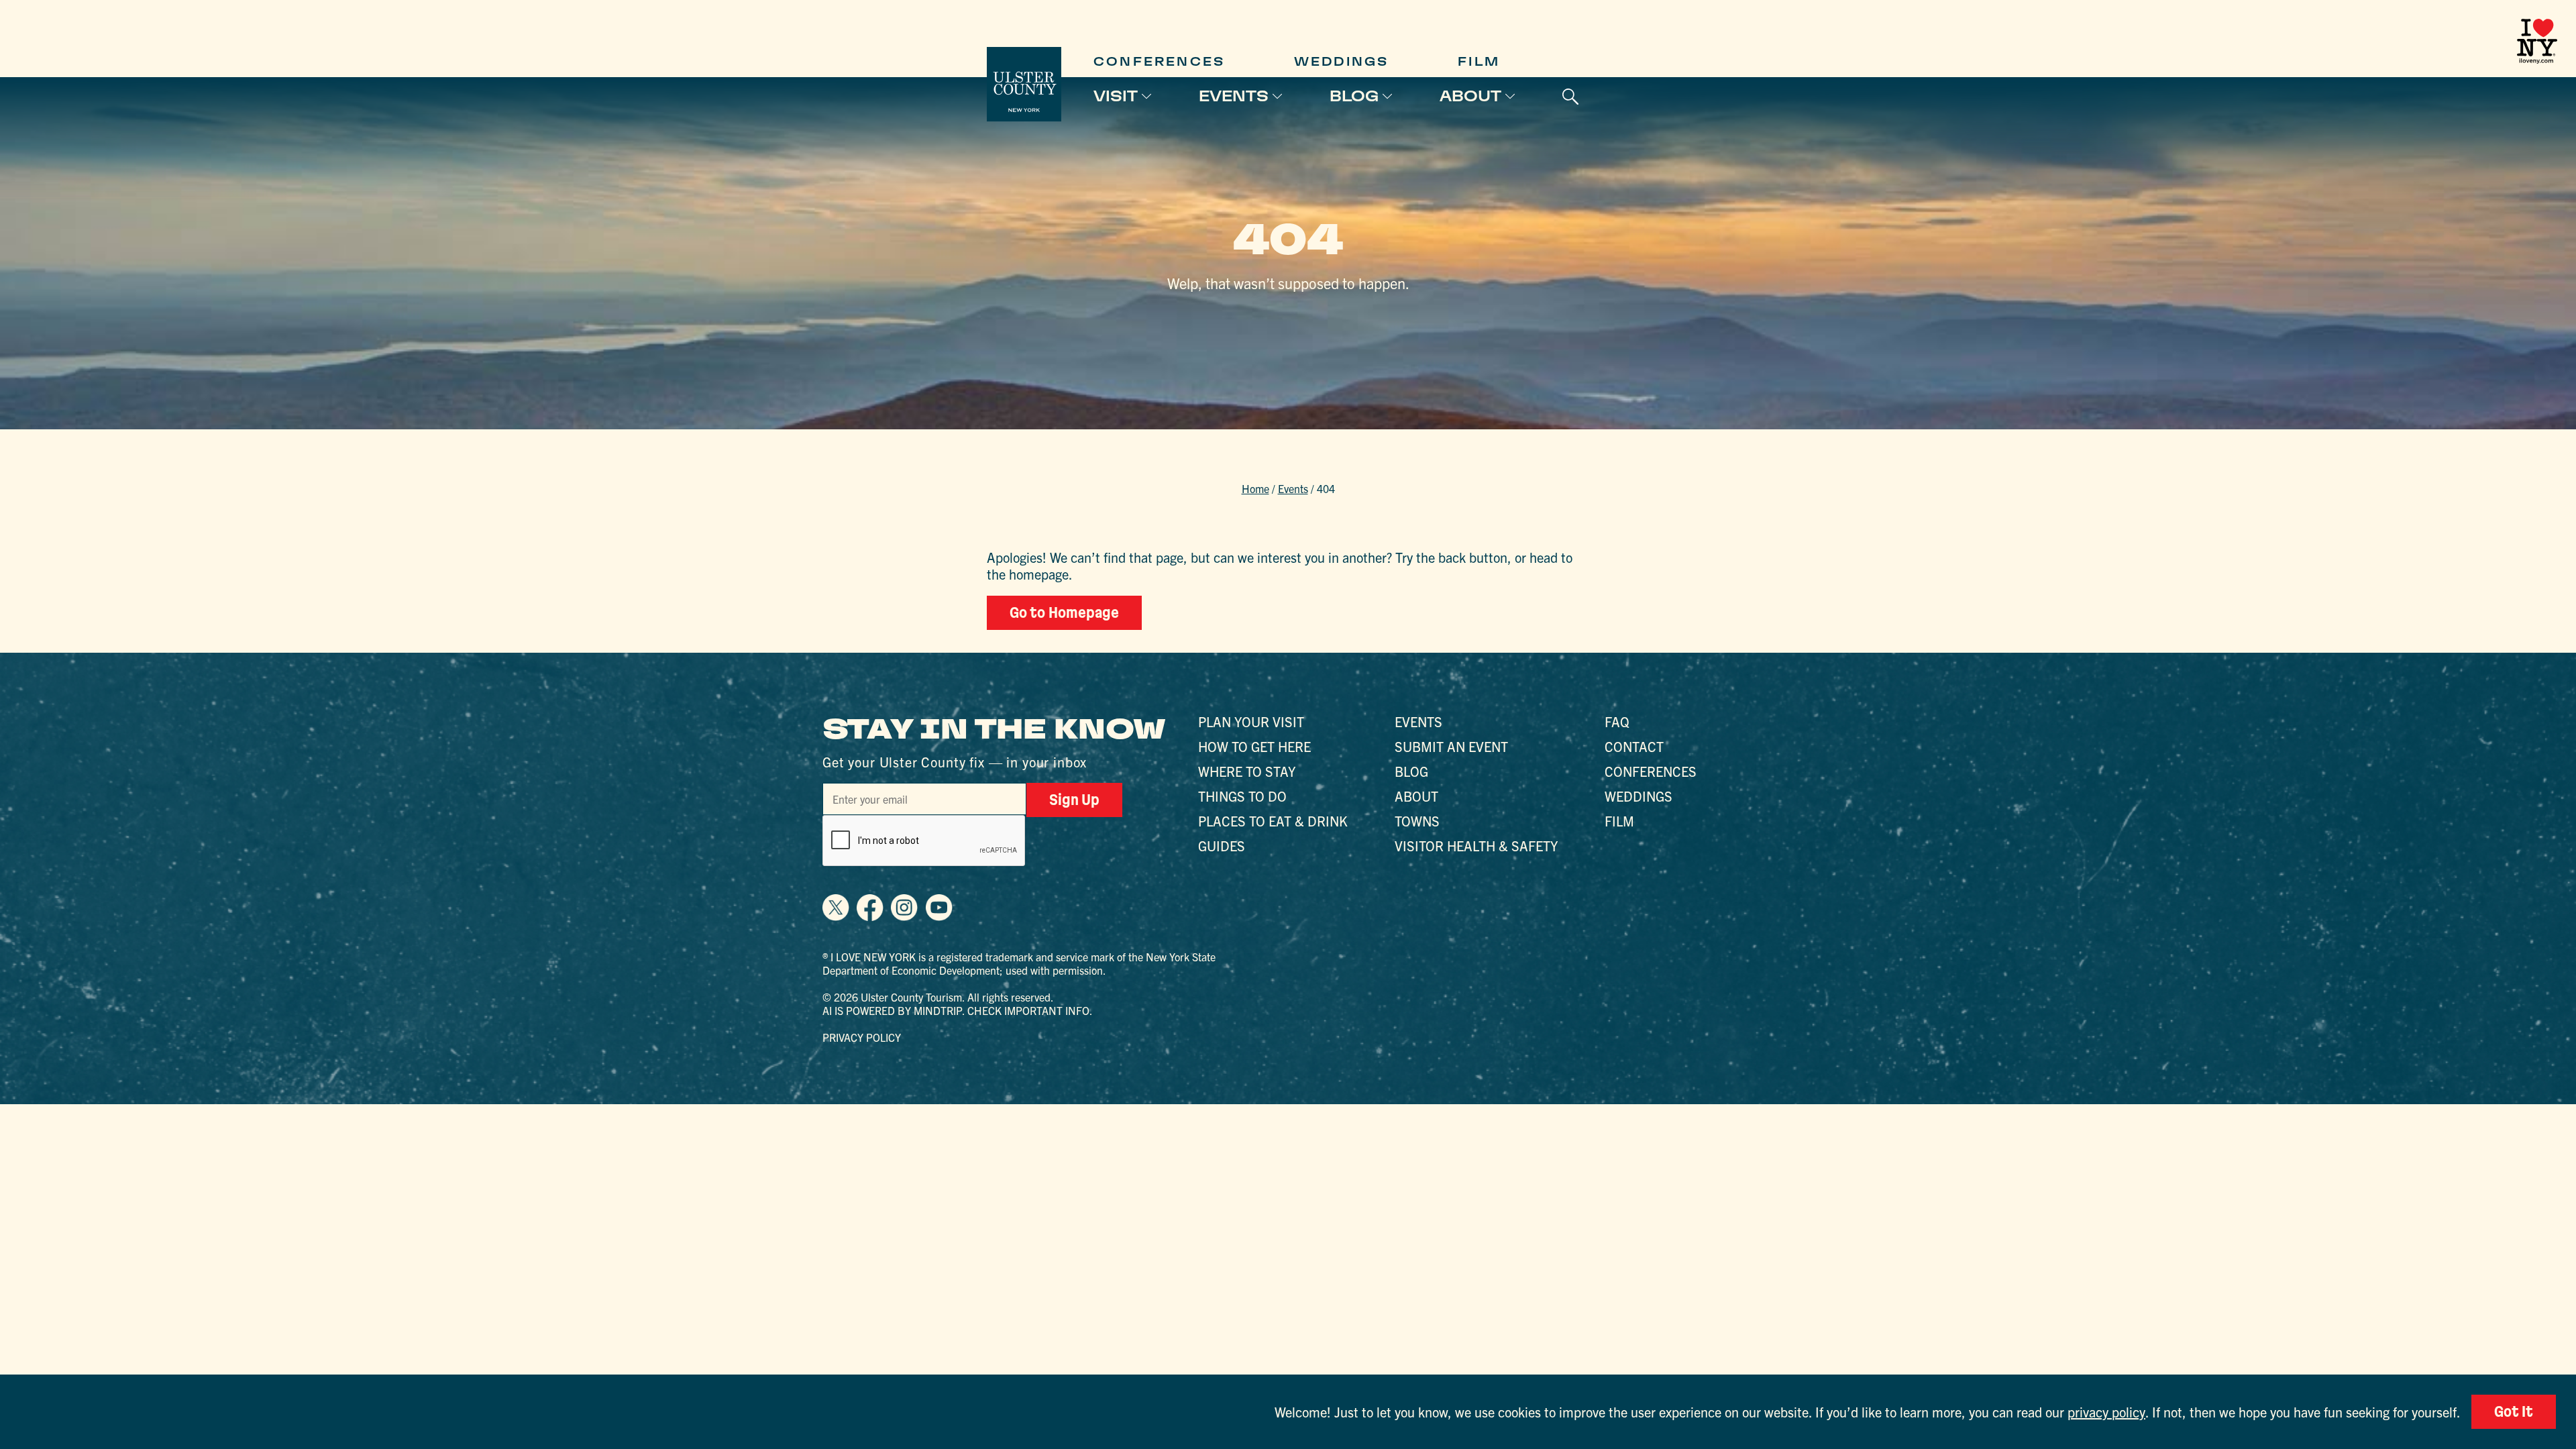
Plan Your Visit (1251, 721)
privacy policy (2106, 1412)
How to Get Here (1254, 746)
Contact (1634, 746)
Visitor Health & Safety (1476, 846)
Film (1479, 61)
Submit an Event (1451, 746)
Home (1255, 488)
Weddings (1342, 61)
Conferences (1159, 61)
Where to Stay (1247, 771)
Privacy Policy (862, 1037)
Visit (1116, 96)
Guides (1222, 846)
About (1470, 96)
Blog (1354, 96)
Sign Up (1074, 800)
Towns (1417, 821)
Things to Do (1242, 796)
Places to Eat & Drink (1273, 821)
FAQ (1617, 721)
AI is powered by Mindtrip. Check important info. (958, 1010)
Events (1234, 96)
